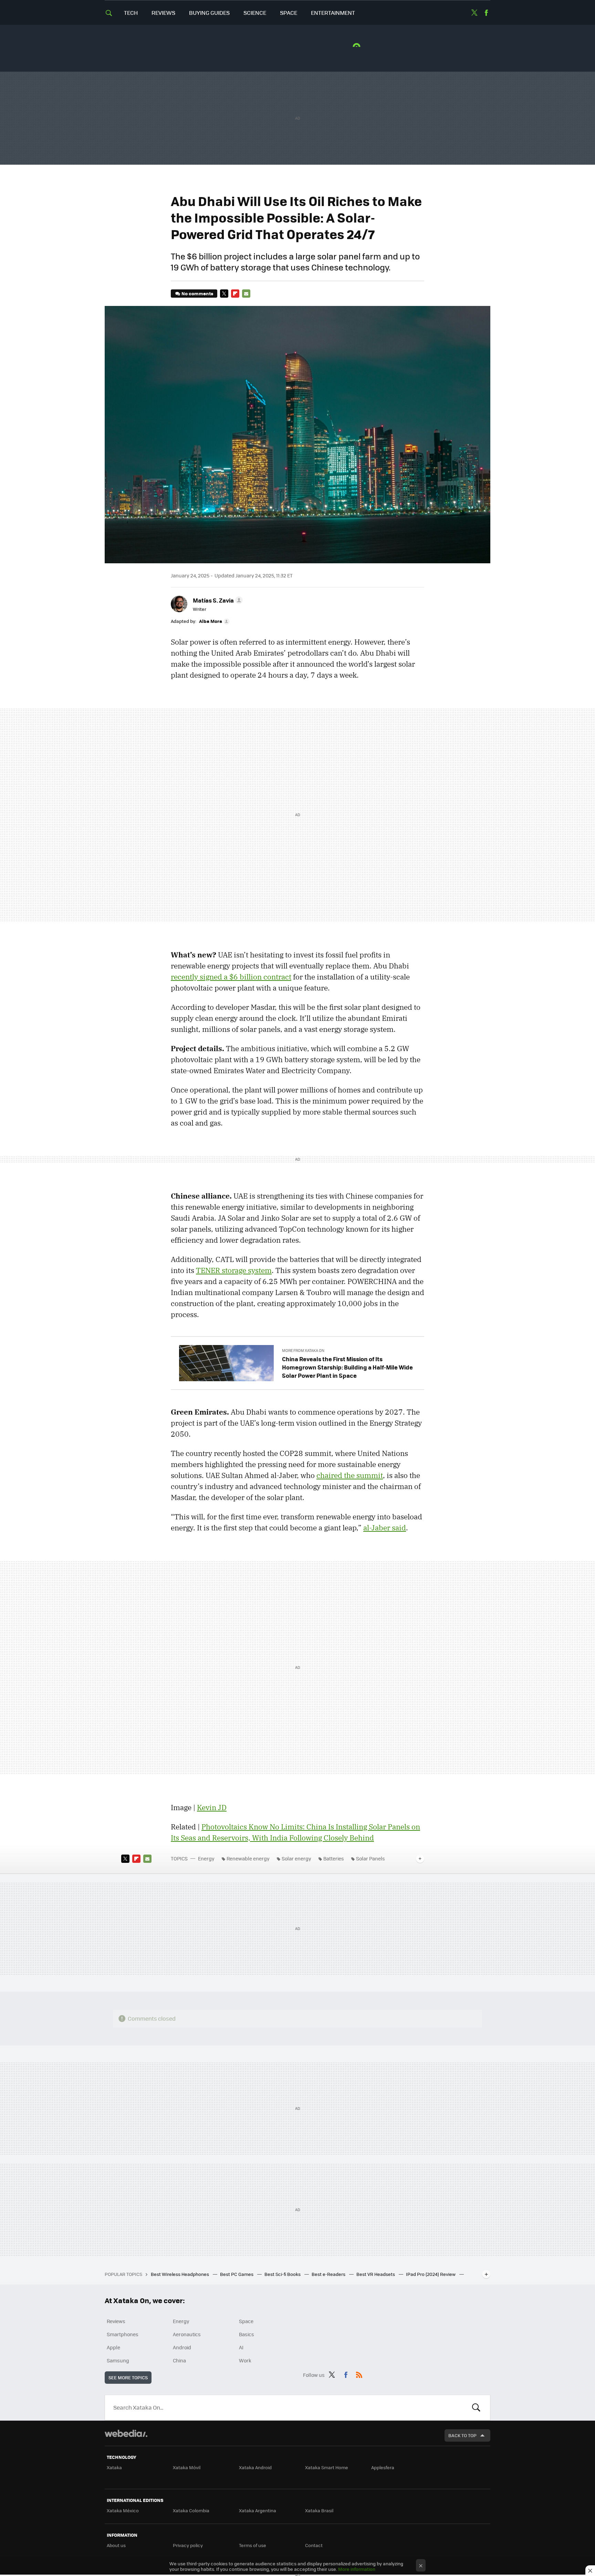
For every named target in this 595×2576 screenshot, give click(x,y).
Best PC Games (237, 2274)
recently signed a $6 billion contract (231, 977)
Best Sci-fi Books (283, 2274)
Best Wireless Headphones (180, 2274)
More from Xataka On (303, 1350)
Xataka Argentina (258, 2510)
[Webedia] (126, 2433)
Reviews (163, 13)
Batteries (334, 1858)
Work (245, 2360)
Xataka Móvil (187, 2467)
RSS (359, 2374)
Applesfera (383, 2467)
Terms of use (253, 2545)
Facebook (486, 13)
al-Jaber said (385, 1528)
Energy (206, 1858)
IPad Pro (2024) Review (431, 2274)
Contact (314, 2545)
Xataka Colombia (191, 2510)
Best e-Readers (329, 2274)
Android (182, 2347)
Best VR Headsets (376, 2274)
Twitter (474, 13)
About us (116, 2545)
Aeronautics (187, 2334)
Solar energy (296, 1858)
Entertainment (333, 13)
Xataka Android (255, 2467)
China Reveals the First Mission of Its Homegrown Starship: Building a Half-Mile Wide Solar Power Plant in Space (347, 1367)
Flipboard (235, 294)
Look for (476, 2408)
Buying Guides (209, 13)
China (179, 2360)
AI (241, 2347)
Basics (247, 2334)
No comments (197, 293)
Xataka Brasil (319, 2510)
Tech (131, 13)
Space (289, 13)
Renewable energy (248, 1858)
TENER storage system (234, 1270)
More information (357, 2569)
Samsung (118, 2360)
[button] (217, 600)
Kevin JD (212, 1807)
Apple (113, 2347)
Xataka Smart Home (327, 2467)
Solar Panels (370, 1858)
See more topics (128, 2377)
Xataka (114, 2467)
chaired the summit (350, 1475)
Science (255, 13)
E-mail (246, 294)
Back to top (462, 2435)
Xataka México (123, 2510)
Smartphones (123, 2334)
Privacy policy (188, 2545)
